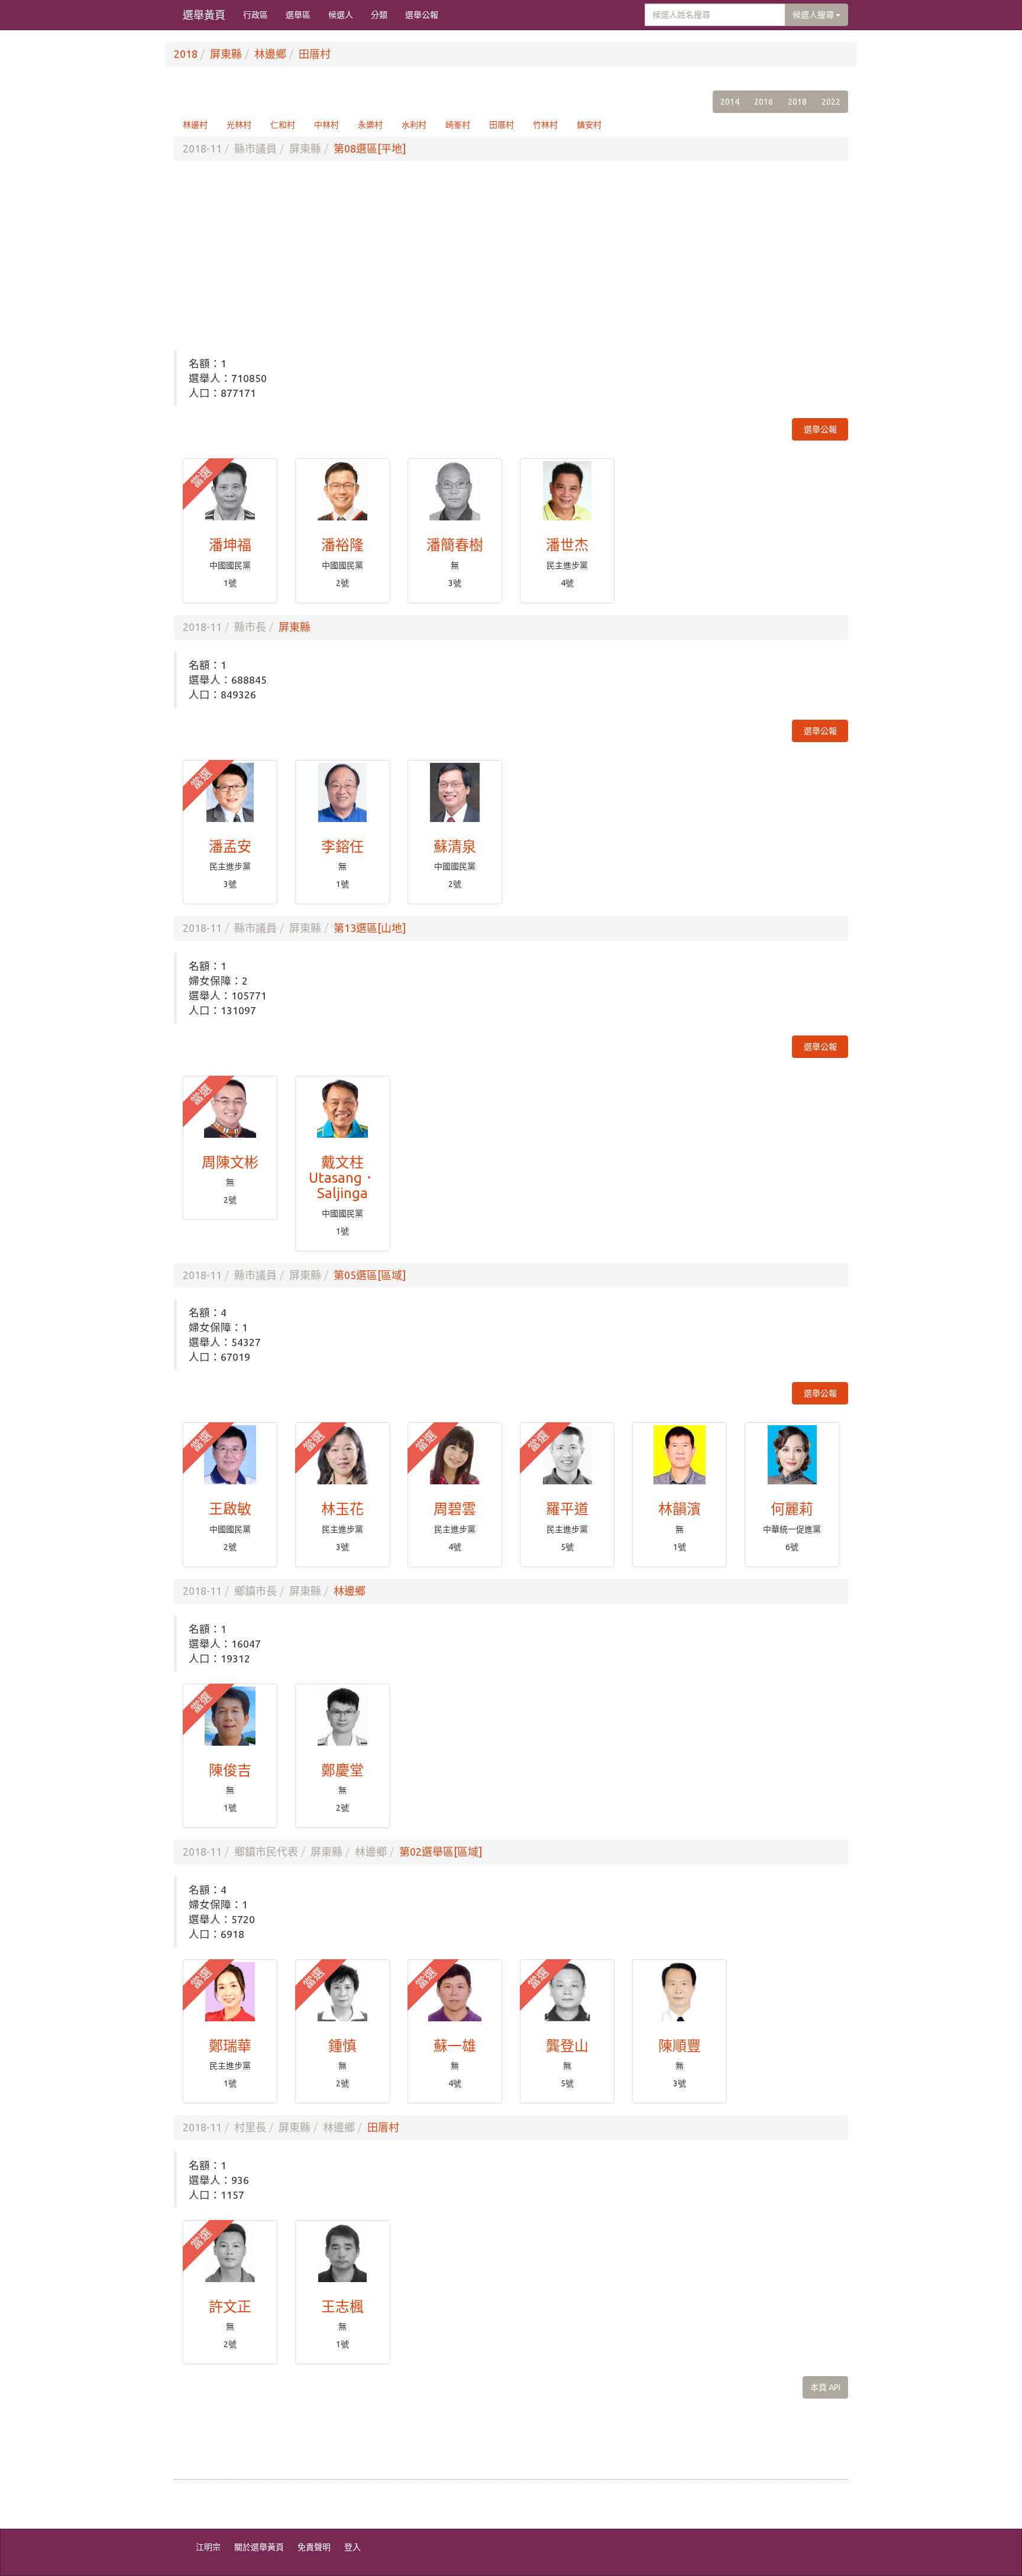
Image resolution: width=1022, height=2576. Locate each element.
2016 (764, 102)
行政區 (256, 15)
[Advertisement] (511, 255)
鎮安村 (589, 125)
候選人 (341, 15)
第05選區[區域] (370, 1275)
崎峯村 (458, 125)
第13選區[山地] (370, 928)
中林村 (326, 125)
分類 (379, 15)
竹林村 (545, 125)
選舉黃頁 (204, 15)
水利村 (414, 125)
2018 (186, 54)
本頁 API (825, 2387)
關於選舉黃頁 (259, 2547)
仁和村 (283, 125)
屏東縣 (226, 54)
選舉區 (298, 15)
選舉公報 (422, 15)
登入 (352, 2547)
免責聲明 (314, 2547)
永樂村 (370, 125)
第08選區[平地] (370, 148)
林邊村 (195, 125)
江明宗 (208, 2547)
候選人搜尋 (814, 15)
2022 (831, 102)
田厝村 (315, 54)
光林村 (239, 125)
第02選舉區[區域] (441, 1852)
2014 (730, 102)
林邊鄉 (270, 54)
